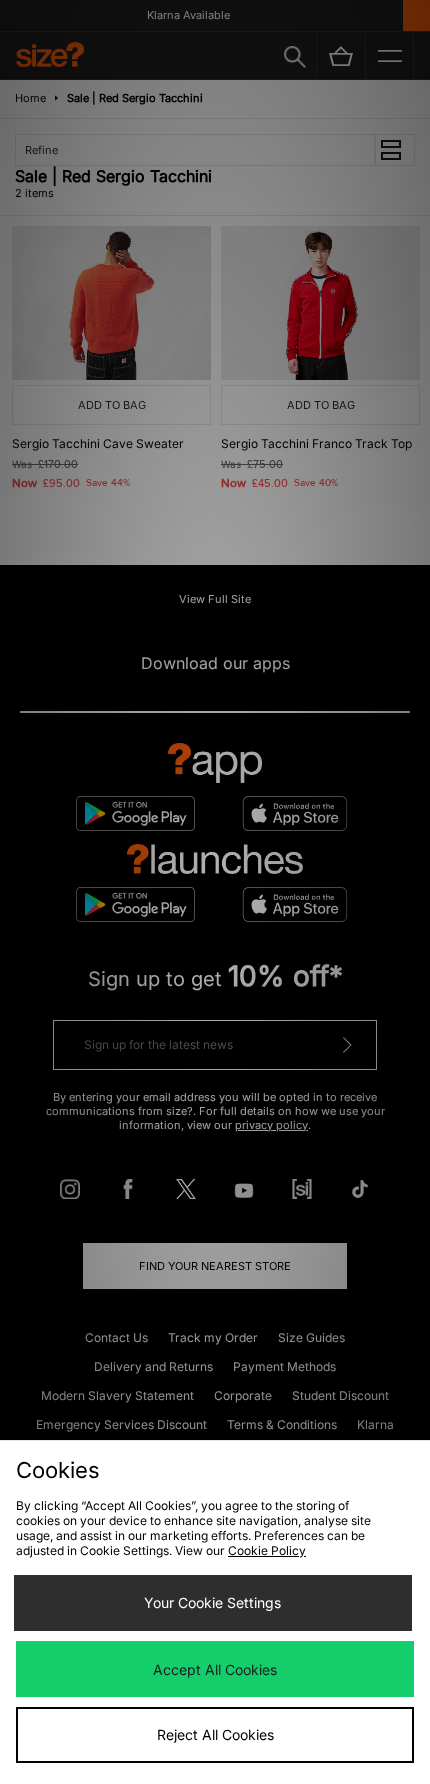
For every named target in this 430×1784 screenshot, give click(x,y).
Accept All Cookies (215, 1669)
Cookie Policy (267, 1550)
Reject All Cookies (215, 1734)
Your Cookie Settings (212, 1602)
